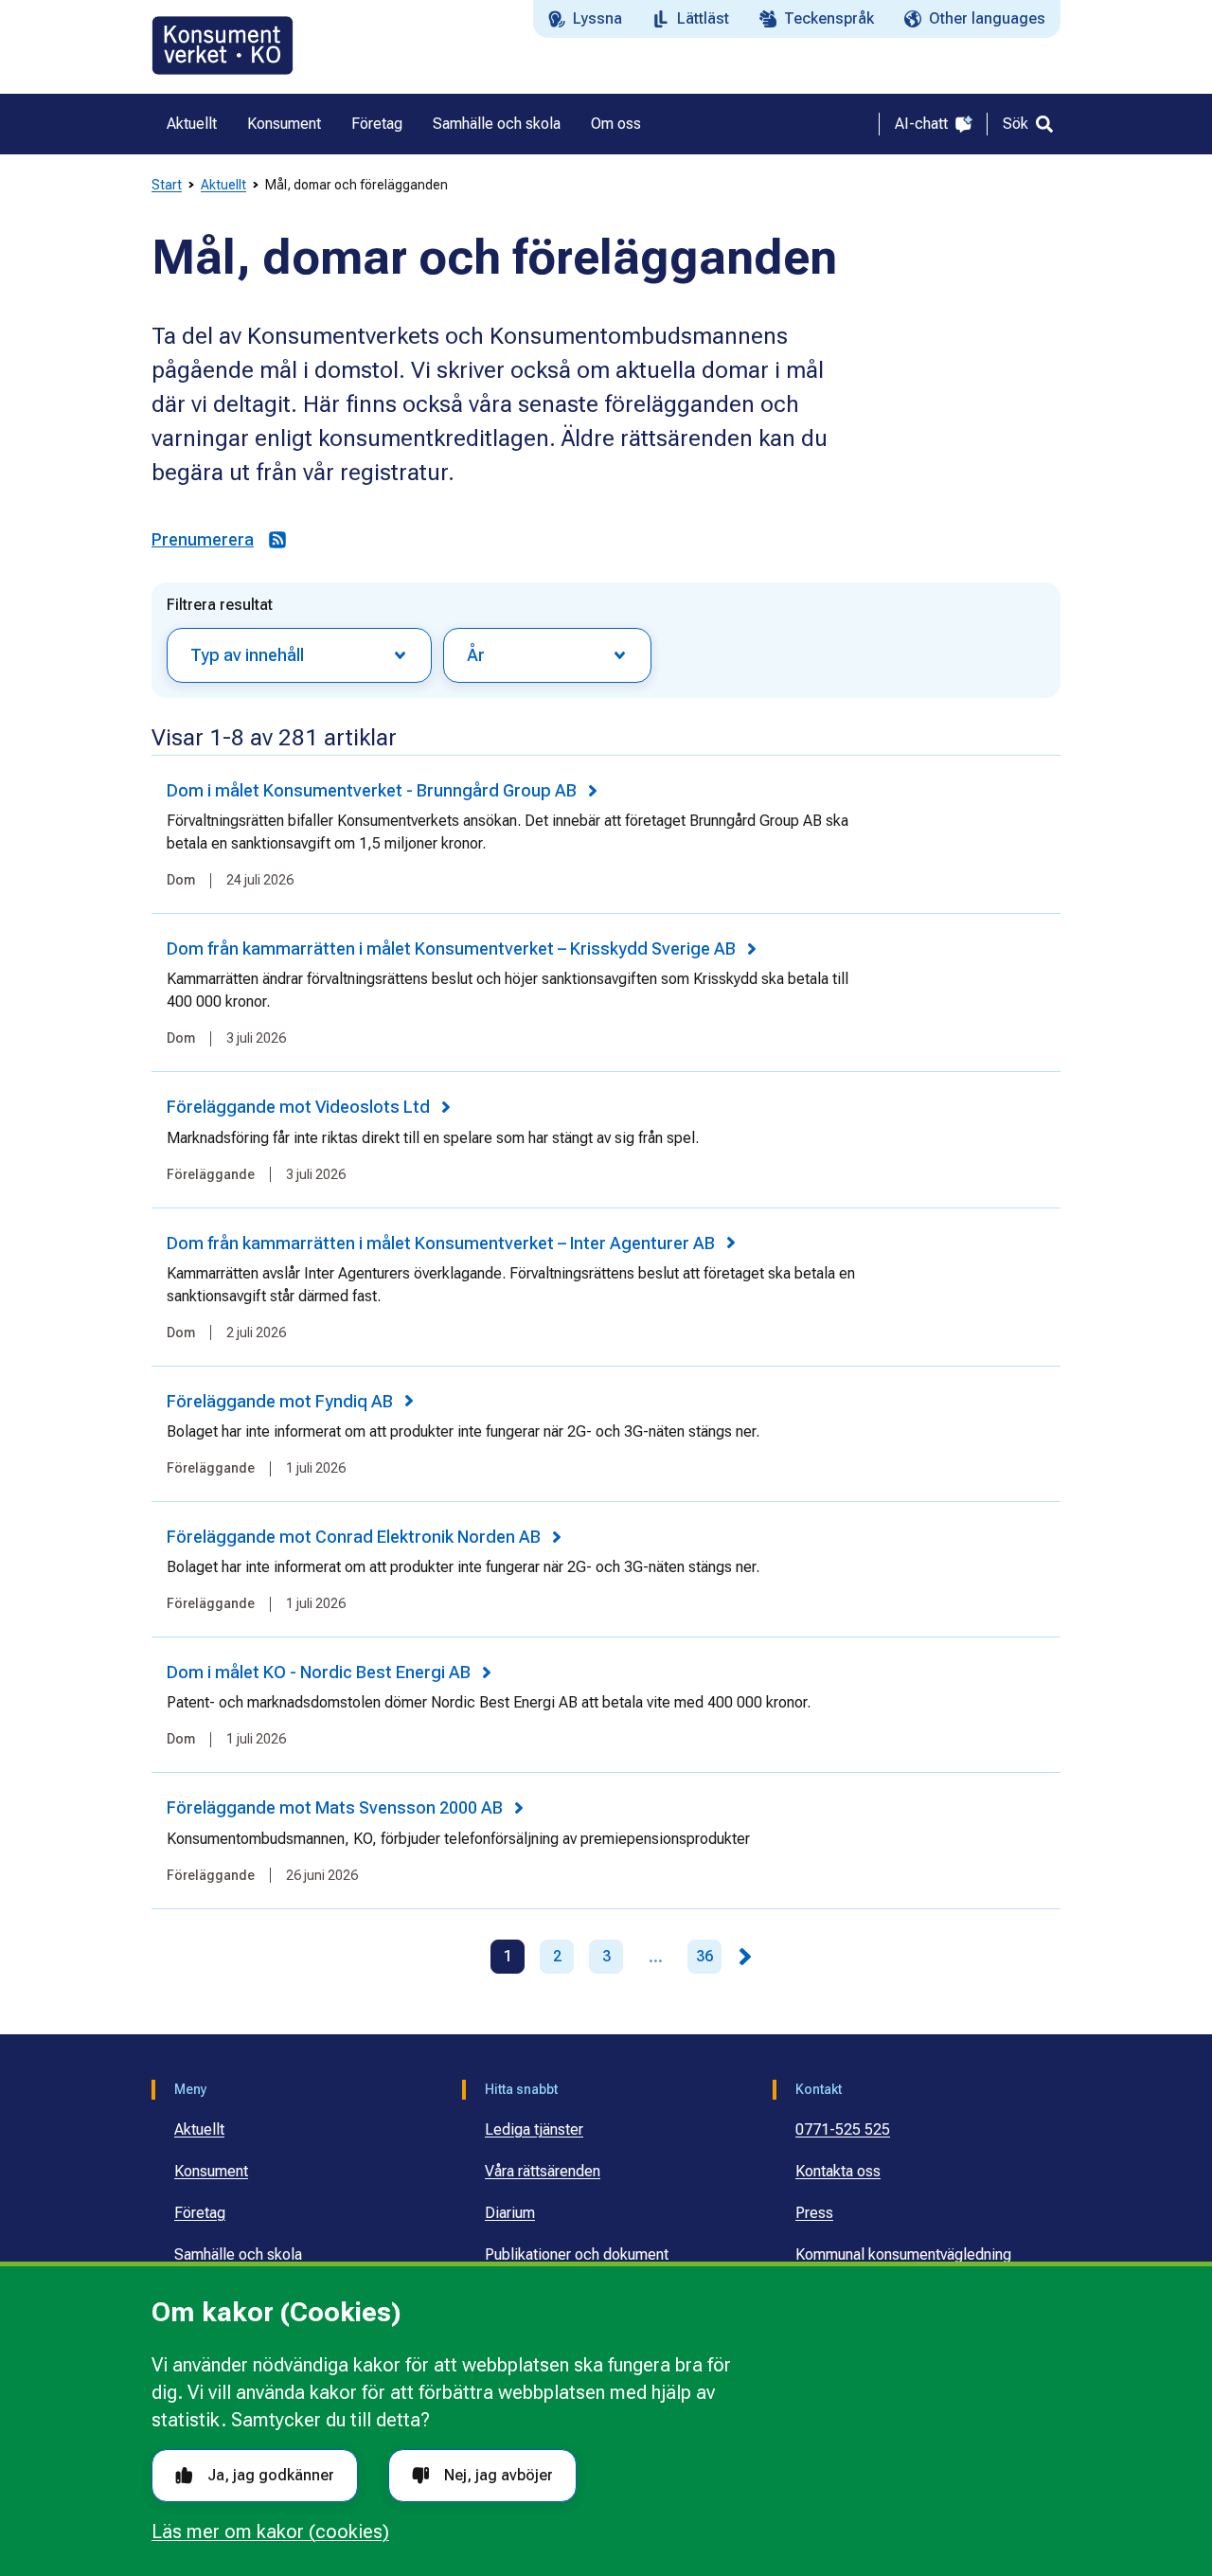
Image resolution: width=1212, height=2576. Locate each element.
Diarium (510, 2213)
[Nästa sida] (745, 1957)
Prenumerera (203, 539)
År (476, 655)
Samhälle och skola (238, 2254)
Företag (200, 2213)
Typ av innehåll (247, 655)
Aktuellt (223, 185)
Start (167, 185)
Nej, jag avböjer (499, 2475)
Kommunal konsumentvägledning (903, 2254)
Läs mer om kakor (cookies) (270, 2531)
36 (704, 1956)
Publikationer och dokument (577, 2254)
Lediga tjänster (534, 2129)
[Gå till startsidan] (223, 45)
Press (814, 2213)
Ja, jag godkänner (271, 2475)
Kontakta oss (838, 2171)
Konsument (211, 2171)
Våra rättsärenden (543, 2171)
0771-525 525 (843, 2129)
